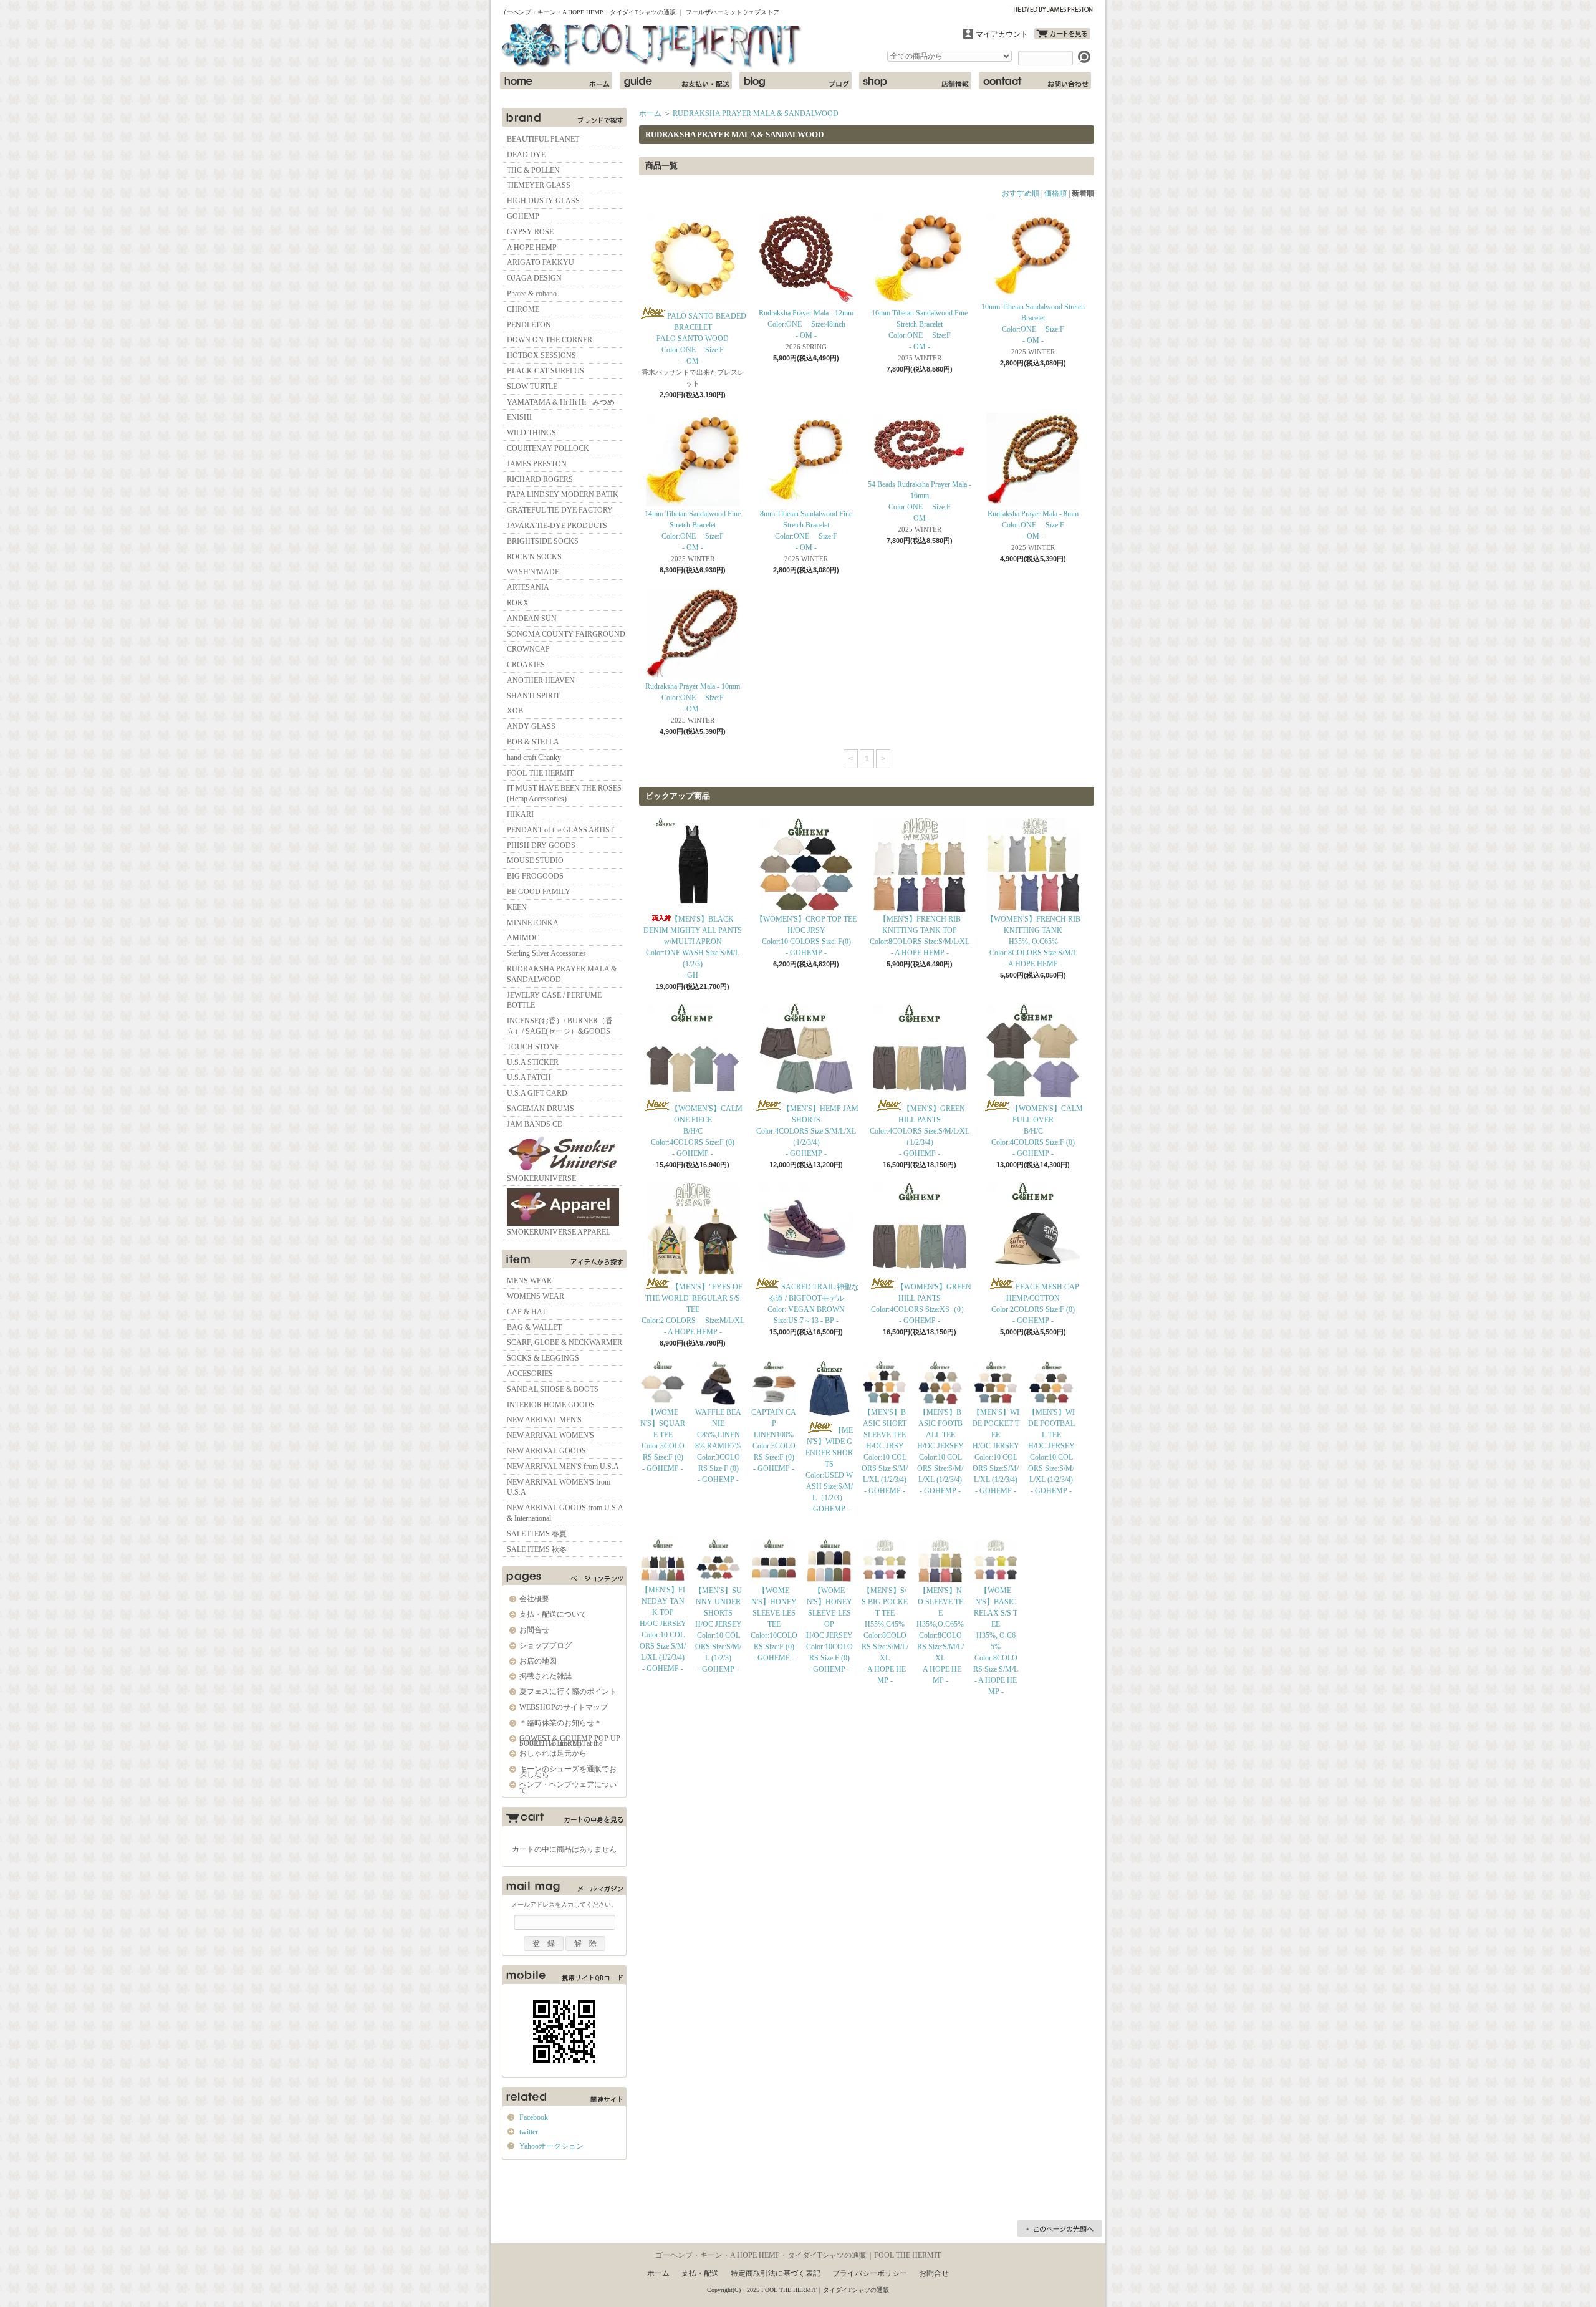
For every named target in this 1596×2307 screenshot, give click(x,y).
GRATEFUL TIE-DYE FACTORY (560, 510)
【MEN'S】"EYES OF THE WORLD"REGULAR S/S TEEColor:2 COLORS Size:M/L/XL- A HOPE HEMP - (693, 1309)
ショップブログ (796, 80)
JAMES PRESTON (537, 464)
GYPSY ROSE (530, 232)
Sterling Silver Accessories (546, 953)
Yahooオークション (551, 2146)
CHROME (523, 309)
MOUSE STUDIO (535, 860)
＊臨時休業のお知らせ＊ (560, 1723)
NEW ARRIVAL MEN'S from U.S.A (563, 1467)
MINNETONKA (533, 923)
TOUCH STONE (533, 1047)
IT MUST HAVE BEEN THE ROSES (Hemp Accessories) (564, 793)
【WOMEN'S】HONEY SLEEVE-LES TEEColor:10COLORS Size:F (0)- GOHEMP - (774, 1624)
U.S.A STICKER (533, 1062)
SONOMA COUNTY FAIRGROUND (566, 634)
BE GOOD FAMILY (539, 892)
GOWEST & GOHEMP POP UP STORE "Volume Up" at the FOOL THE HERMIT (570, 1741)
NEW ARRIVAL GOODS (546, 1451)
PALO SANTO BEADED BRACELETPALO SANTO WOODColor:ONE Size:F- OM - (701, 339)
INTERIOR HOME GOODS (551, 1405)
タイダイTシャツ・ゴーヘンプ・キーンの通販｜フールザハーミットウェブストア (653, 46)
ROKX (518, 603)
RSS (540, 2184)
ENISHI (519, 417)
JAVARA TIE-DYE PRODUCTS (557, 526)
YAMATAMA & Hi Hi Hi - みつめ (561, 402)
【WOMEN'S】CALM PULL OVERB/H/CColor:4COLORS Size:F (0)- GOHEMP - (1037, 1131)
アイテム (564, 1259)
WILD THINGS (531, 433)
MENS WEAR (529, 1281)
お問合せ (1035, 80)
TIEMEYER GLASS (539, 185)
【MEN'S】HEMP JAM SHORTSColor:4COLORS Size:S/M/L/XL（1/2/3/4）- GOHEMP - (807, 1131)
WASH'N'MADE (533, 572)
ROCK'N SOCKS (534, 557)
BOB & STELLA (533, 742)
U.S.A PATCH (529, 1077)
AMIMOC (523, 938)
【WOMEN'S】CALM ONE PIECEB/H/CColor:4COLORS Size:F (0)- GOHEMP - (697, 1131)
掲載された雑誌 (546, 1676)
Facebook (534, 2117)
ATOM (579, 2184)
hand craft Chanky (534, 758)
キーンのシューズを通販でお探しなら (568, 1772)
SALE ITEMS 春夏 (537, 1534)
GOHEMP (523, 216)
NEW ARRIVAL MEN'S (544, 1420)
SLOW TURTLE (532, 387)
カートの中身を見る (564, 1819)
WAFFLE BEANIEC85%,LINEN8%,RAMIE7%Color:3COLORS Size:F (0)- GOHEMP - (718, 1446)
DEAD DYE (526, 155)
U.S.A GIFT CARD (537, 1093)
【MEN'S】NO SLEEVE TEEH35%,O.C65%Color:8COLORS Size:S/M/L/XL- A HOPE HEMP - (940, 1635)
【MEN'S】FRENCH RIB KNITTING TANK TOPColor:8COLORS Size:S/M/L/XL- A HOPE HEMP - (920, 936)
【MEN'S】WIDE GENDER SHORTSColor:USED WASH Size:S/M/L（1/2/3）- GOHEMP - (829, 1470)
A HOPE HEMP (532, 248)
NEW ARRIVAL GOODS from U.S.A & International (565, 1513)
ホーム (556, 80)
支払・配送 (700, 2273)
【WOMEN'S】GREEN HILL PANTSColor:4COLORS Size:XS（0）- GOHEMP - (921, 1304)
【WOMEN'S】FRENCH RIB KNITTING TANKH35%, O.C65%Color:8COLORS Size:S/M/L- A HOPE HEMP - (1033, 942)
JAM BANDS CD (535, 1124)
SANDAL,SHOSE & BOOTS (553, 1389)
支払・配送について (676, 80)
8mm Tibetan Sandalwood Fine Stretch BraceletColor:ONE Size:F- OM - (806, 531)
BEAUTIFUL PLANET (543, 139)
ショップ (915, 80)
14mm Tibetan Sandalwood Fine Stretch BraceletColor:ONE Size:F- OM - (693, 531)
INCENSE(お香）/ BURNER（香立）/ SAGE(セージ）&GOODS (560, 1026)
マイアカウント (1002, 34)
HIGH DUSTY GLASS (543, 201)
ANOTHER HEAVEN (541, 680)
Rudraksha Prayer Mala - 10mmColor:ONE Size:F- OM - (693, 698)
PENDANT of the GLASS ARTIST (560, 830)
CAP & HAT (526, 1312)
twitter (529, 2132)
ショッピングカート (1062, 34)
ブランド (564, 117)
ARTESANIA (528, 587)
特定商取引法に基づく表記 (776, 2273)
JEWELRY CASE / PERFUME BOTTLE (554, 1000)
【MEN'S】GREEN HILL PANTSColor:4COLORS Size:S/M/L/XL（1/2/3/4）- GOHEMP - (920, 1131)
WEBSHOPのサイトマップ (564, 1707)
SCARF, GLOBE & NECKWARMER (565, 1342)
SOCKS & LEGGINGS (543, 1358)
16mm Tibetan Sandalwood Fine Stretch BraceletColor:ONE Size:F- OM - (920, 330)
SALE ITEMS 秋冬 (537, 1549)
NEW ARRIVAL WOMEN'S (550, 1435)
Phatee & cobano (532, 294)
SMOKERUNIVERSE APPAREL (559, 1232)
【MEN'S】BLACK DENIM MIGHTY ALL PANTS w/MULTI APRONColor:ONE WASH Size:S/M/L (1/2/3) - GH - (693, 947)
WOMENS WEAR (536, 1296)
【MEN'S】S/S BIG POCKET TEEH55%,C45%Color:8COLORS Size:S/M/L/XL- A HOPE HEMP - (885, 1635)
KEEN (517, 907)
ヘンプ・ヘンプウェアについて (568, 1787)
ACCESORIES (530, 1374)
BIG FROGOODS (535, 876)
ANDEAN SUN (532, 619)
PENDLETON (529, 325)
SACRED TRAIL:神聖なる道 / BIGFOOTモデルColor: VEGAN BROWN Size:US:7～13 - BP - (813, 1304)
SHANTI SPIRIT (533, 696)
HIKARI (520, 814)
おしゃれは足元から (553, 1753)
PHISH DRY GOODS (541, 845)
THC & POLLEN (533, 170)
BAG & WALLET (534, 1327)
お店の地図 (538, 1661)
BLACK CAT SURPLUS (546, 371)
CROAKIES (526, 665)
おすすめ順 (1021, 193)
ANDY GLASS (531, 726)
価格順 (1055, 193)
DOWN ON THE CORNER (550, 340)
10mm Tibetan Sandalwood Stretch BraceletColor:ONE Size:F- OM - (1033, 324)
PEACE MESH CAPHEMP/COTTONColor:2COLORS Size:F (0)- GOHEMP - (1035, 1304)
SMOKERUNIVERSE (541, 1178)
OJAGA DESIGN (534, 278)
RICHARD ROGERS (540, 479)
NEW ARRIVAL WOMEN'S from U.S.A (559, 1487)
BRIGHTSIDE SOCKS (543, 541)
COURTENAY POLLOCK (548, 448)
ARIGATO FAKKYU (541, 262)
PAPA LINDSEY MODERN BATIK (563, 494)
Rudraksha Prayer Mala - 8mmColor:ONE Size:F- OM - (1033, 525)
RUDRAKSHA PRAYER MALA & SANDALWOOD (562, 974)
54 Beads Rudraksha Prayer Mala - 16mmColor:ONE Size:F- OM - (920, 501)
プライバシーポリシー (870, 2273)
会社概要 (534, 1599)
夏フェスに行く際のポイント (568, 1692)
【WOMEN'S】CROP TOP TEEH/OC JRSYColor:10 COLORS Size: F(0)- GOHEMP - (806, 936)
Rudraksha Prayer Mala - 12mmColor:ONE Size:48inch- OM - (806, 324)
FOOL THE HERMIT (540, 773)
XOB (515, 711)
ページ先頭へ (1060, 2228)
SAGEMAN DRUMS (541, 1109)
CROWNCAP (528, 649)
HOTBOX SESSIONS (541, 355)
